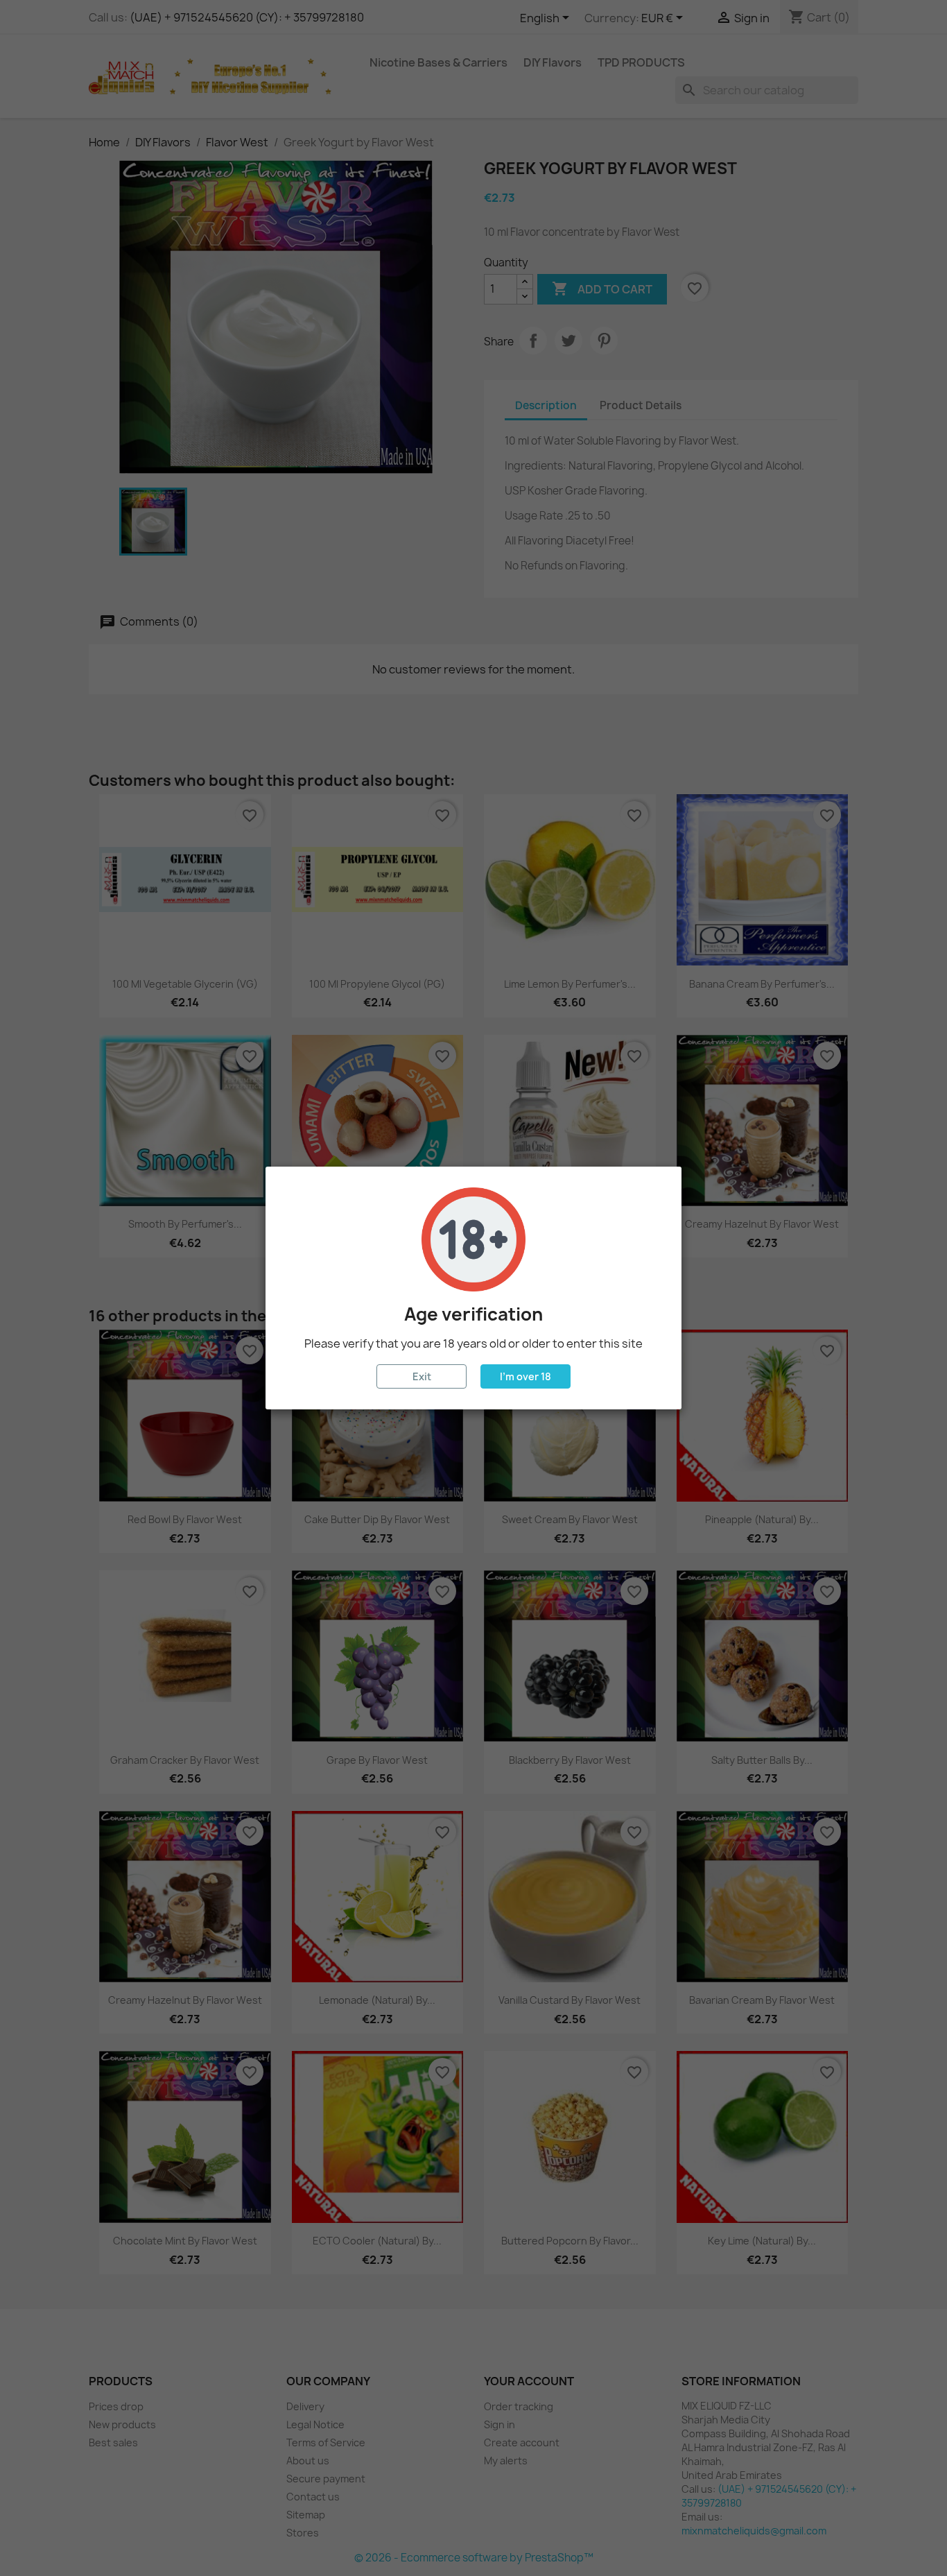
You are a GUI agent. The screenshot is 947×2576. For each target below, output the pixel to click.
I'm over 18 (525, 1376)
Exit (422, 1376)
